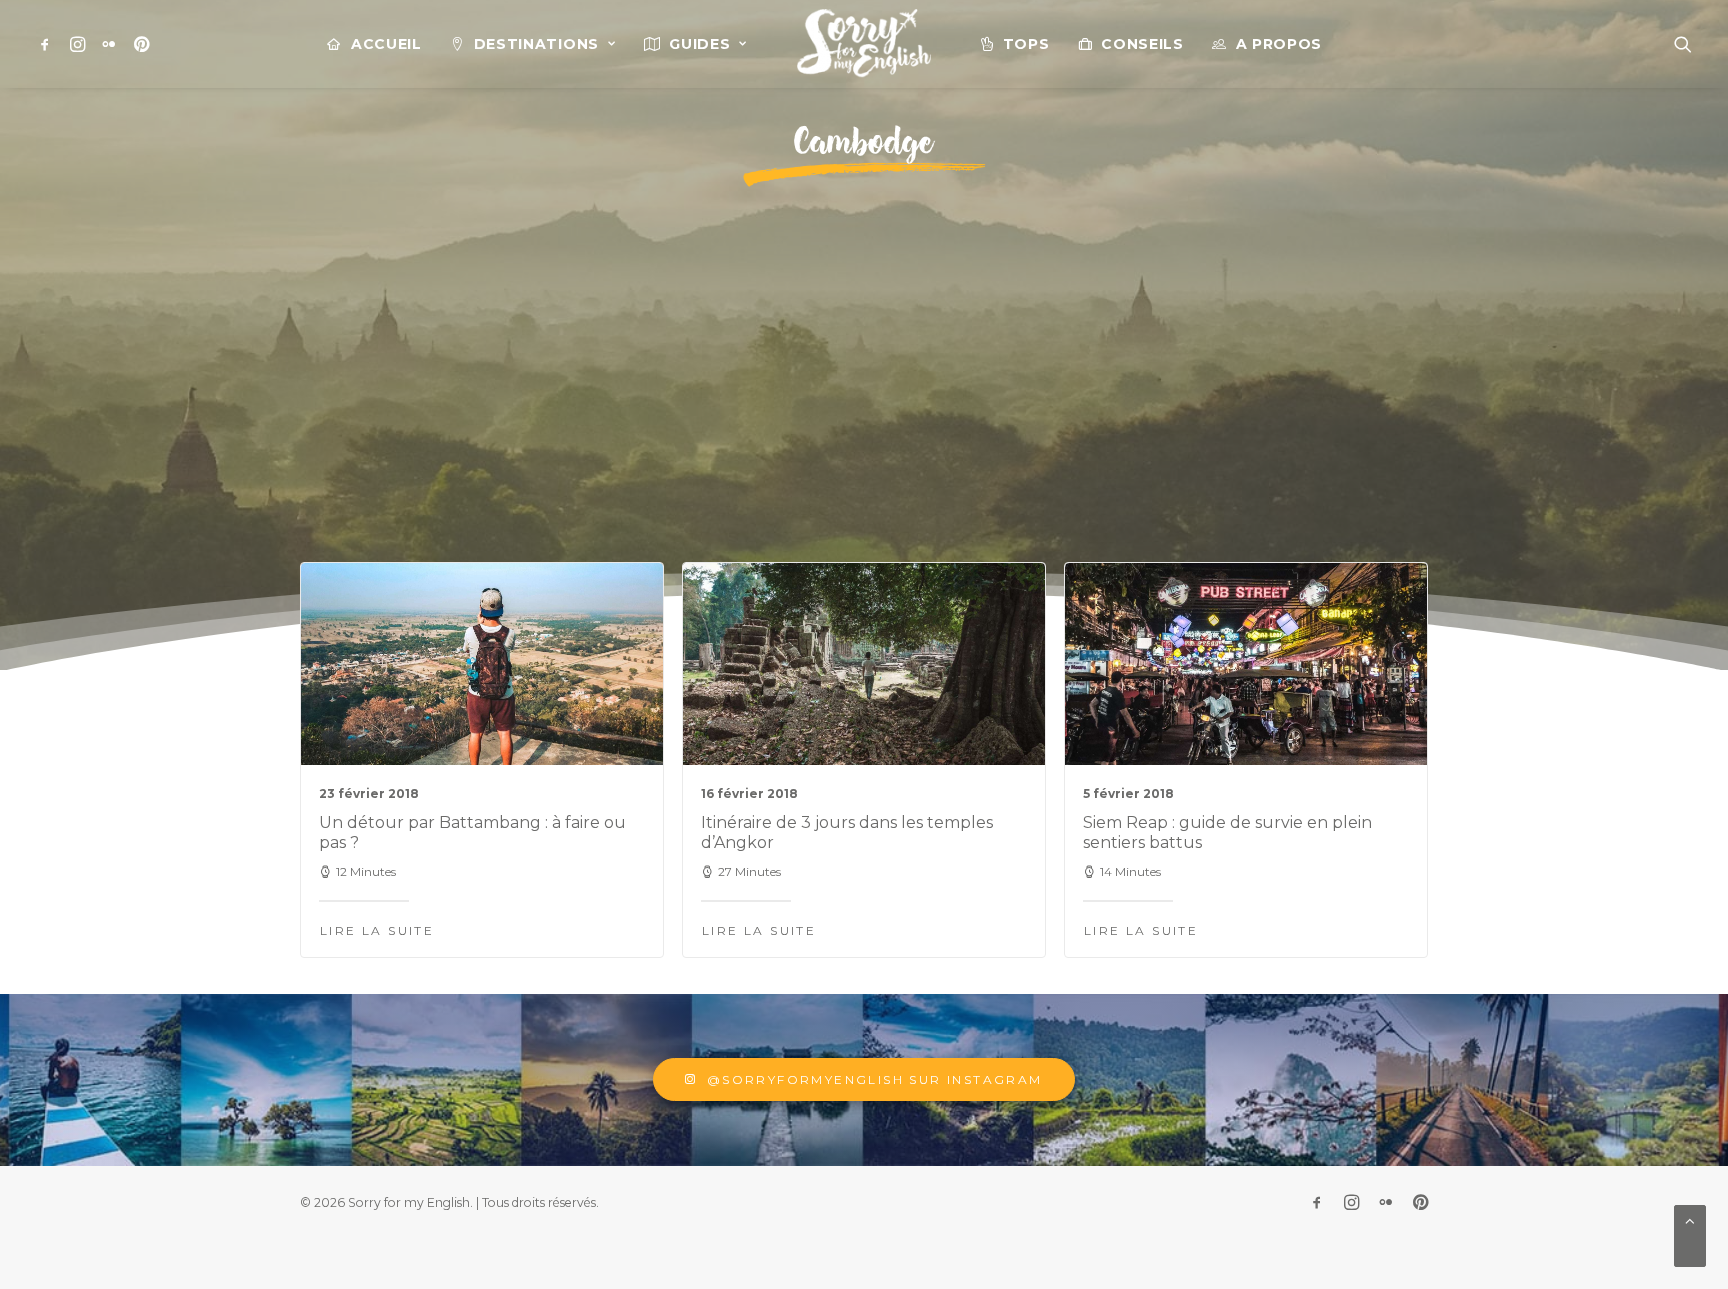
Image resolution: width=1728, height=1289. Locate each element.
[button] (48, 44)
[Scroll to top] (1690, 1235)
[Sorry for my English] (864, 44)
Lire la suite (377, 930)
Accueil (386, 44)
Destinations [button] (536, 44)
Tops (1026, 44)
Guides (699, 44)
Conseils (1142, 44)
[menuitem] (48, 44)
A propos (1279, 44)
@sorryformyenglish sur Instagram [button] (875, 1079)
